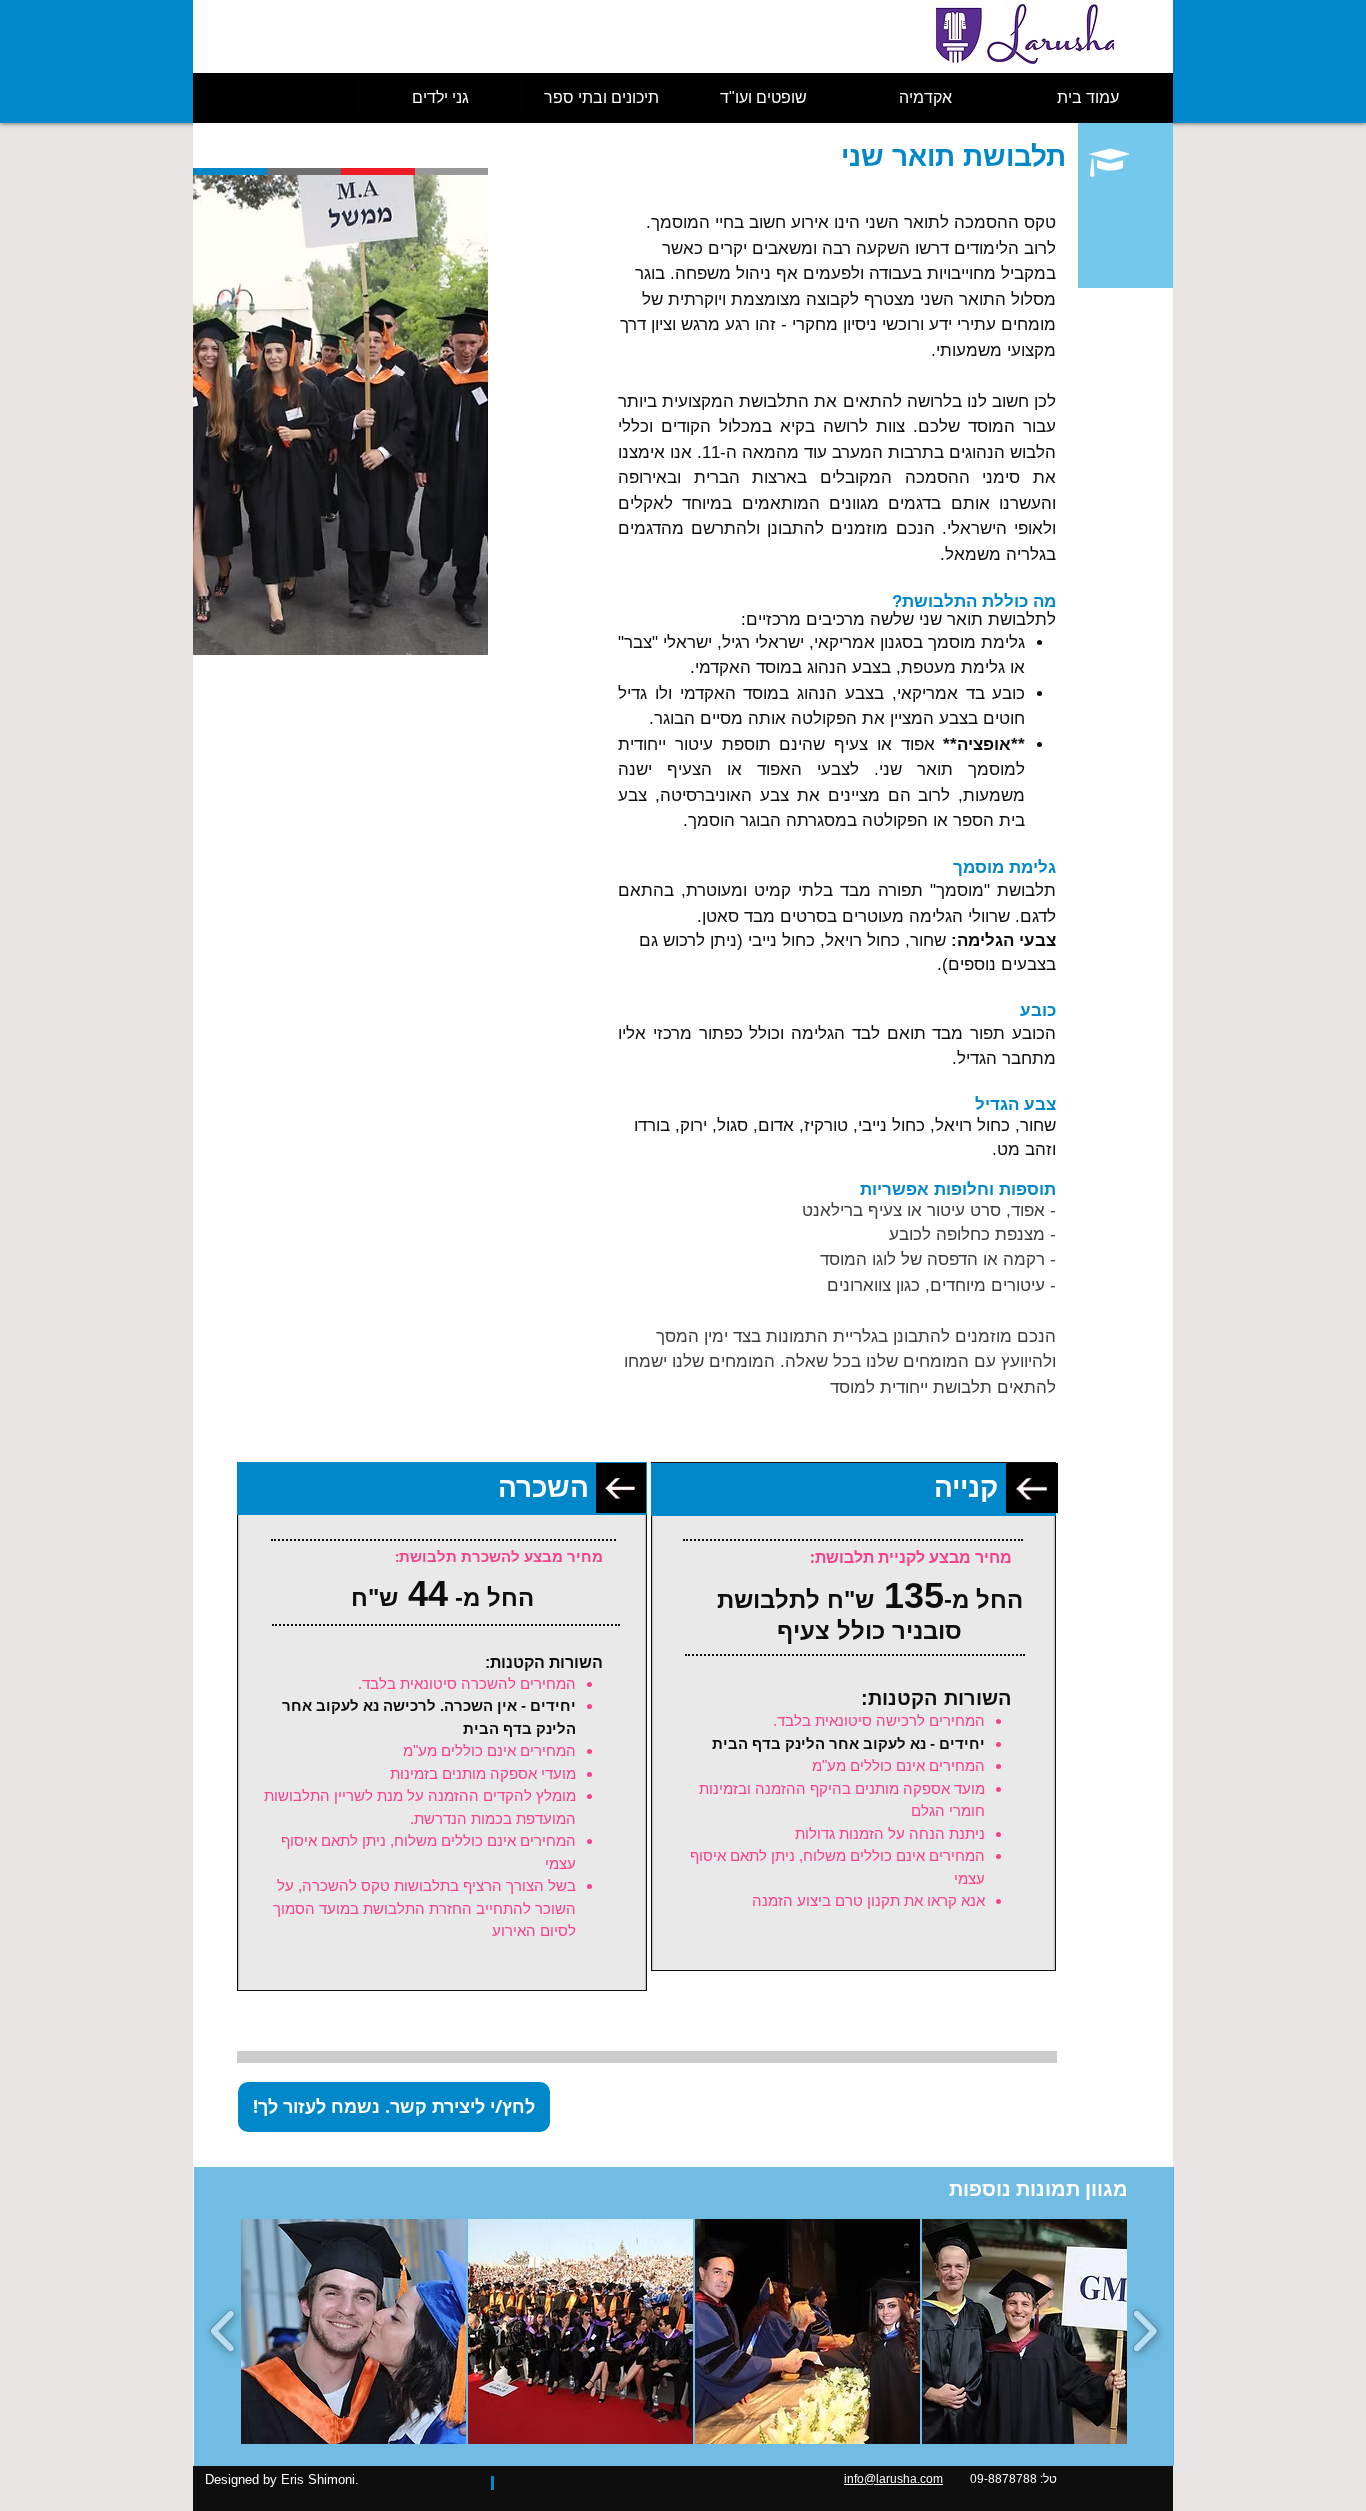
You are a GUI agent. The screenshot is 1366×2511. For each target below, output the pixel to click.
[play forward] (1144, 2331)
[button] (340, 415)
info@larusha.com (893, 2479)
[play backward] (223, 2331)
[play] (440, 637)
